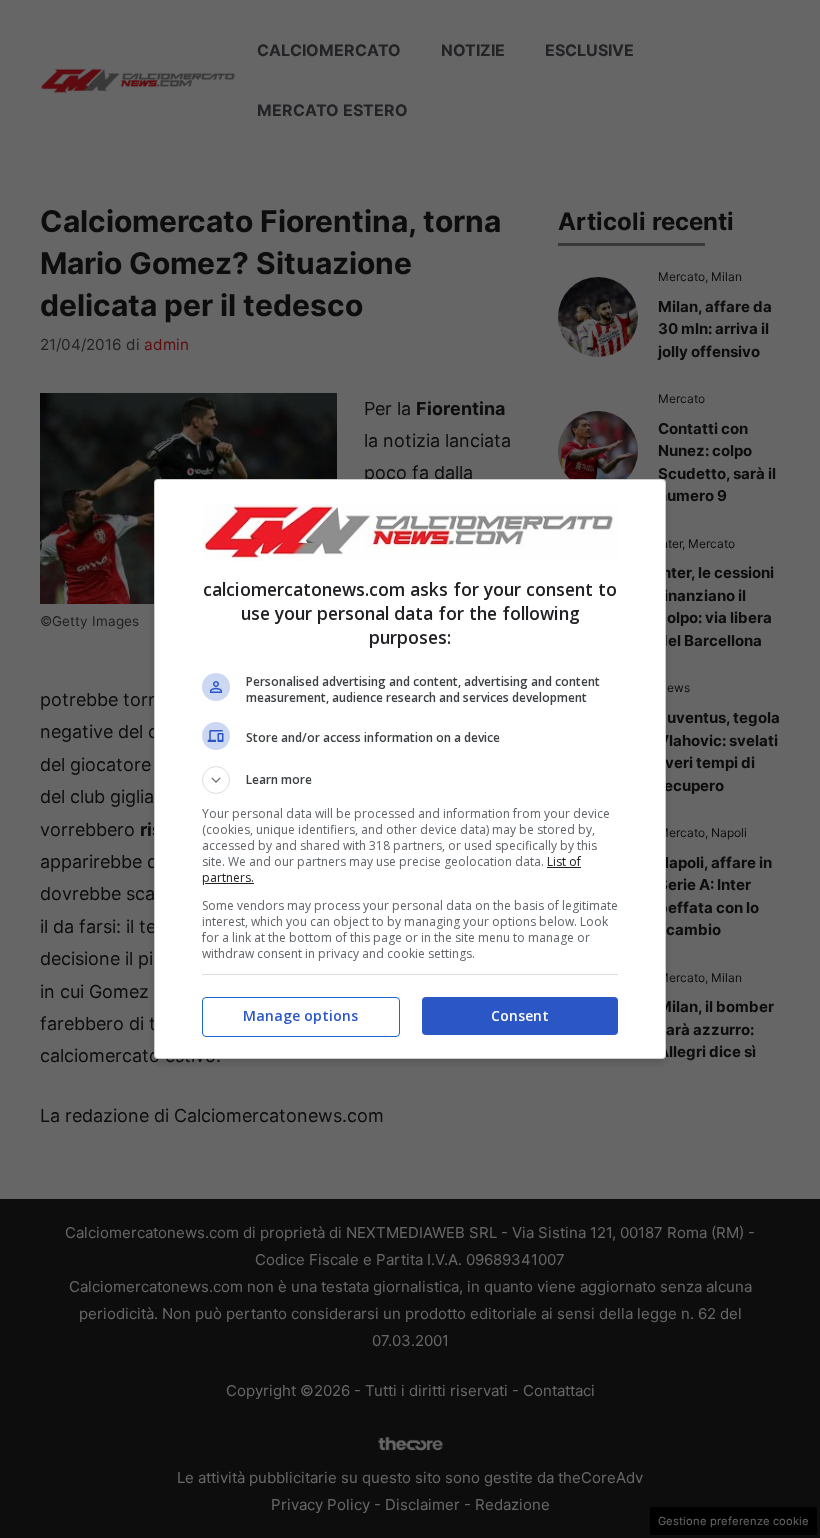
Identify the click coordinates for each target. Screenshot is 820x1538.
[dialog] (410, 768)
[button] (410, 780)
